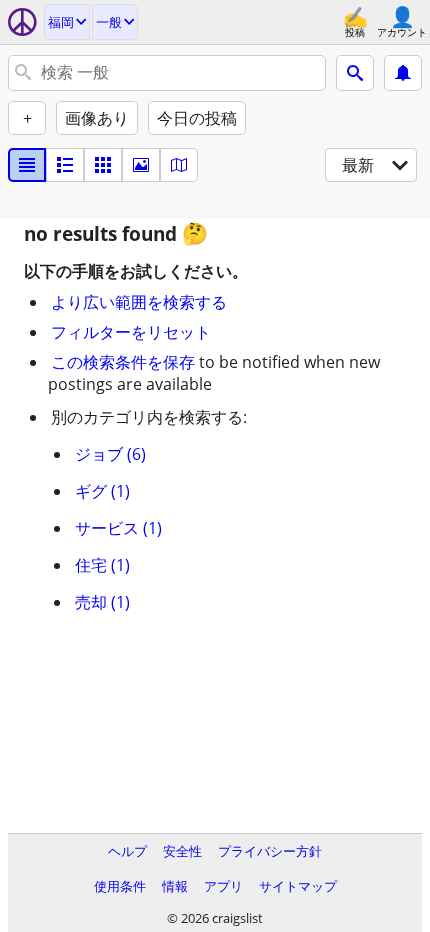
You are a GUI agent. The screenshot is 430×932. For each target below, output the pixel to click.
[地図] (179, 165)
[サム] (65, 165)
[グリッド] (103, 165)
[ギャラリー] (141, 165)
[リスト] (27, 165)
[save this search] (403, 73)
